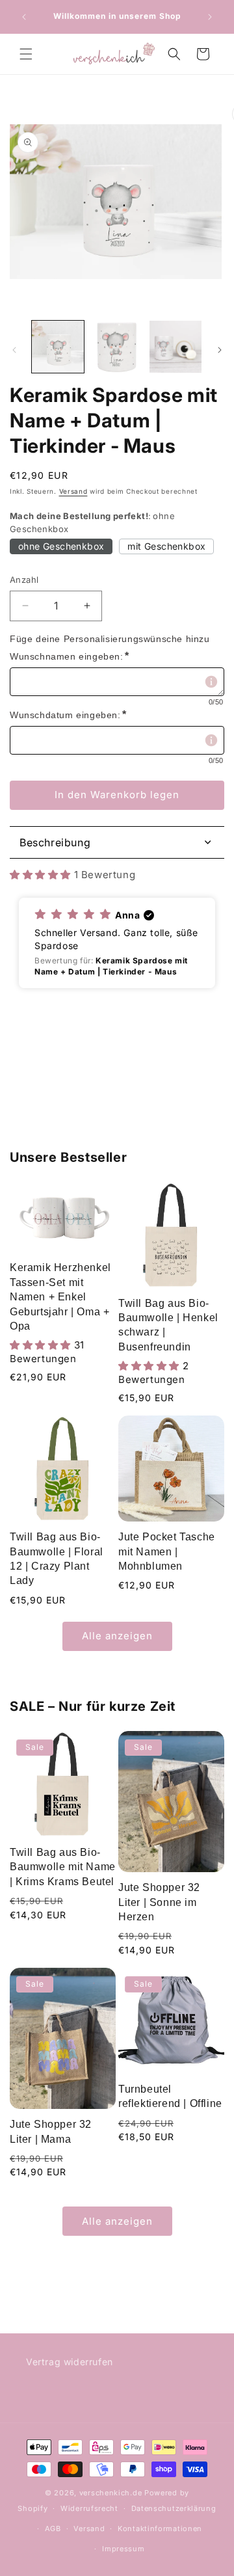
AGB (53, 2529)
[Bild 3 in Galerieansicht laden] (175, 347)
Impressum (123, 2549)
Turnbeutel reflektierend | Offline (170, 2096)
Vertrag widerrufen (70, 2362)
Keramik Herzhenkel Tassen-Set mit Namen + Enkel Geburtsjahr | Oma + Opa (60, 1297)
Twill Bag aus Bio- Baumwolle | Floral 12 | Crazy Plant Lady (57, 1559)
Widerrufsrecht (89, 2508)
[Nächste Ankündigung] (210, 17)
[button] (26, 54)
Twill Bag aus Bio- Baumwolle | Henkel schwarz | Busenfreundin (168, 1325)
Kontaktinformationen (160, 2529)
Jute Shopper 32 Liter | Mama (51, 2131)
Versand (73, 491)
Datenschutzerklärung (174, 2508)
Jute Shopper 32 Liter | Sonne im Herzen (159, 1902)
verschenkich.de (111, 2493)
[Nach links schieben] (14, 350)
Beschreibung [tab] (55, 842)
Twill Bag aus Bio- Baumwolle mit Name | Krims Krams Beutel (63, 1867)
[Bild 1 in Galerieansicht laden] (58, 347)
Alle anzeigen (117, 1636)
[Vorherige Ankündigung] (24, 17)
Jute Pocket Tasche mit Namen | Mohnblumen (167, 1551)
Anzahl (24, 580)
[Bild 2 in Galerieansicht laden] (116, 347)
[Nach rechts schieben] (220, 350)
